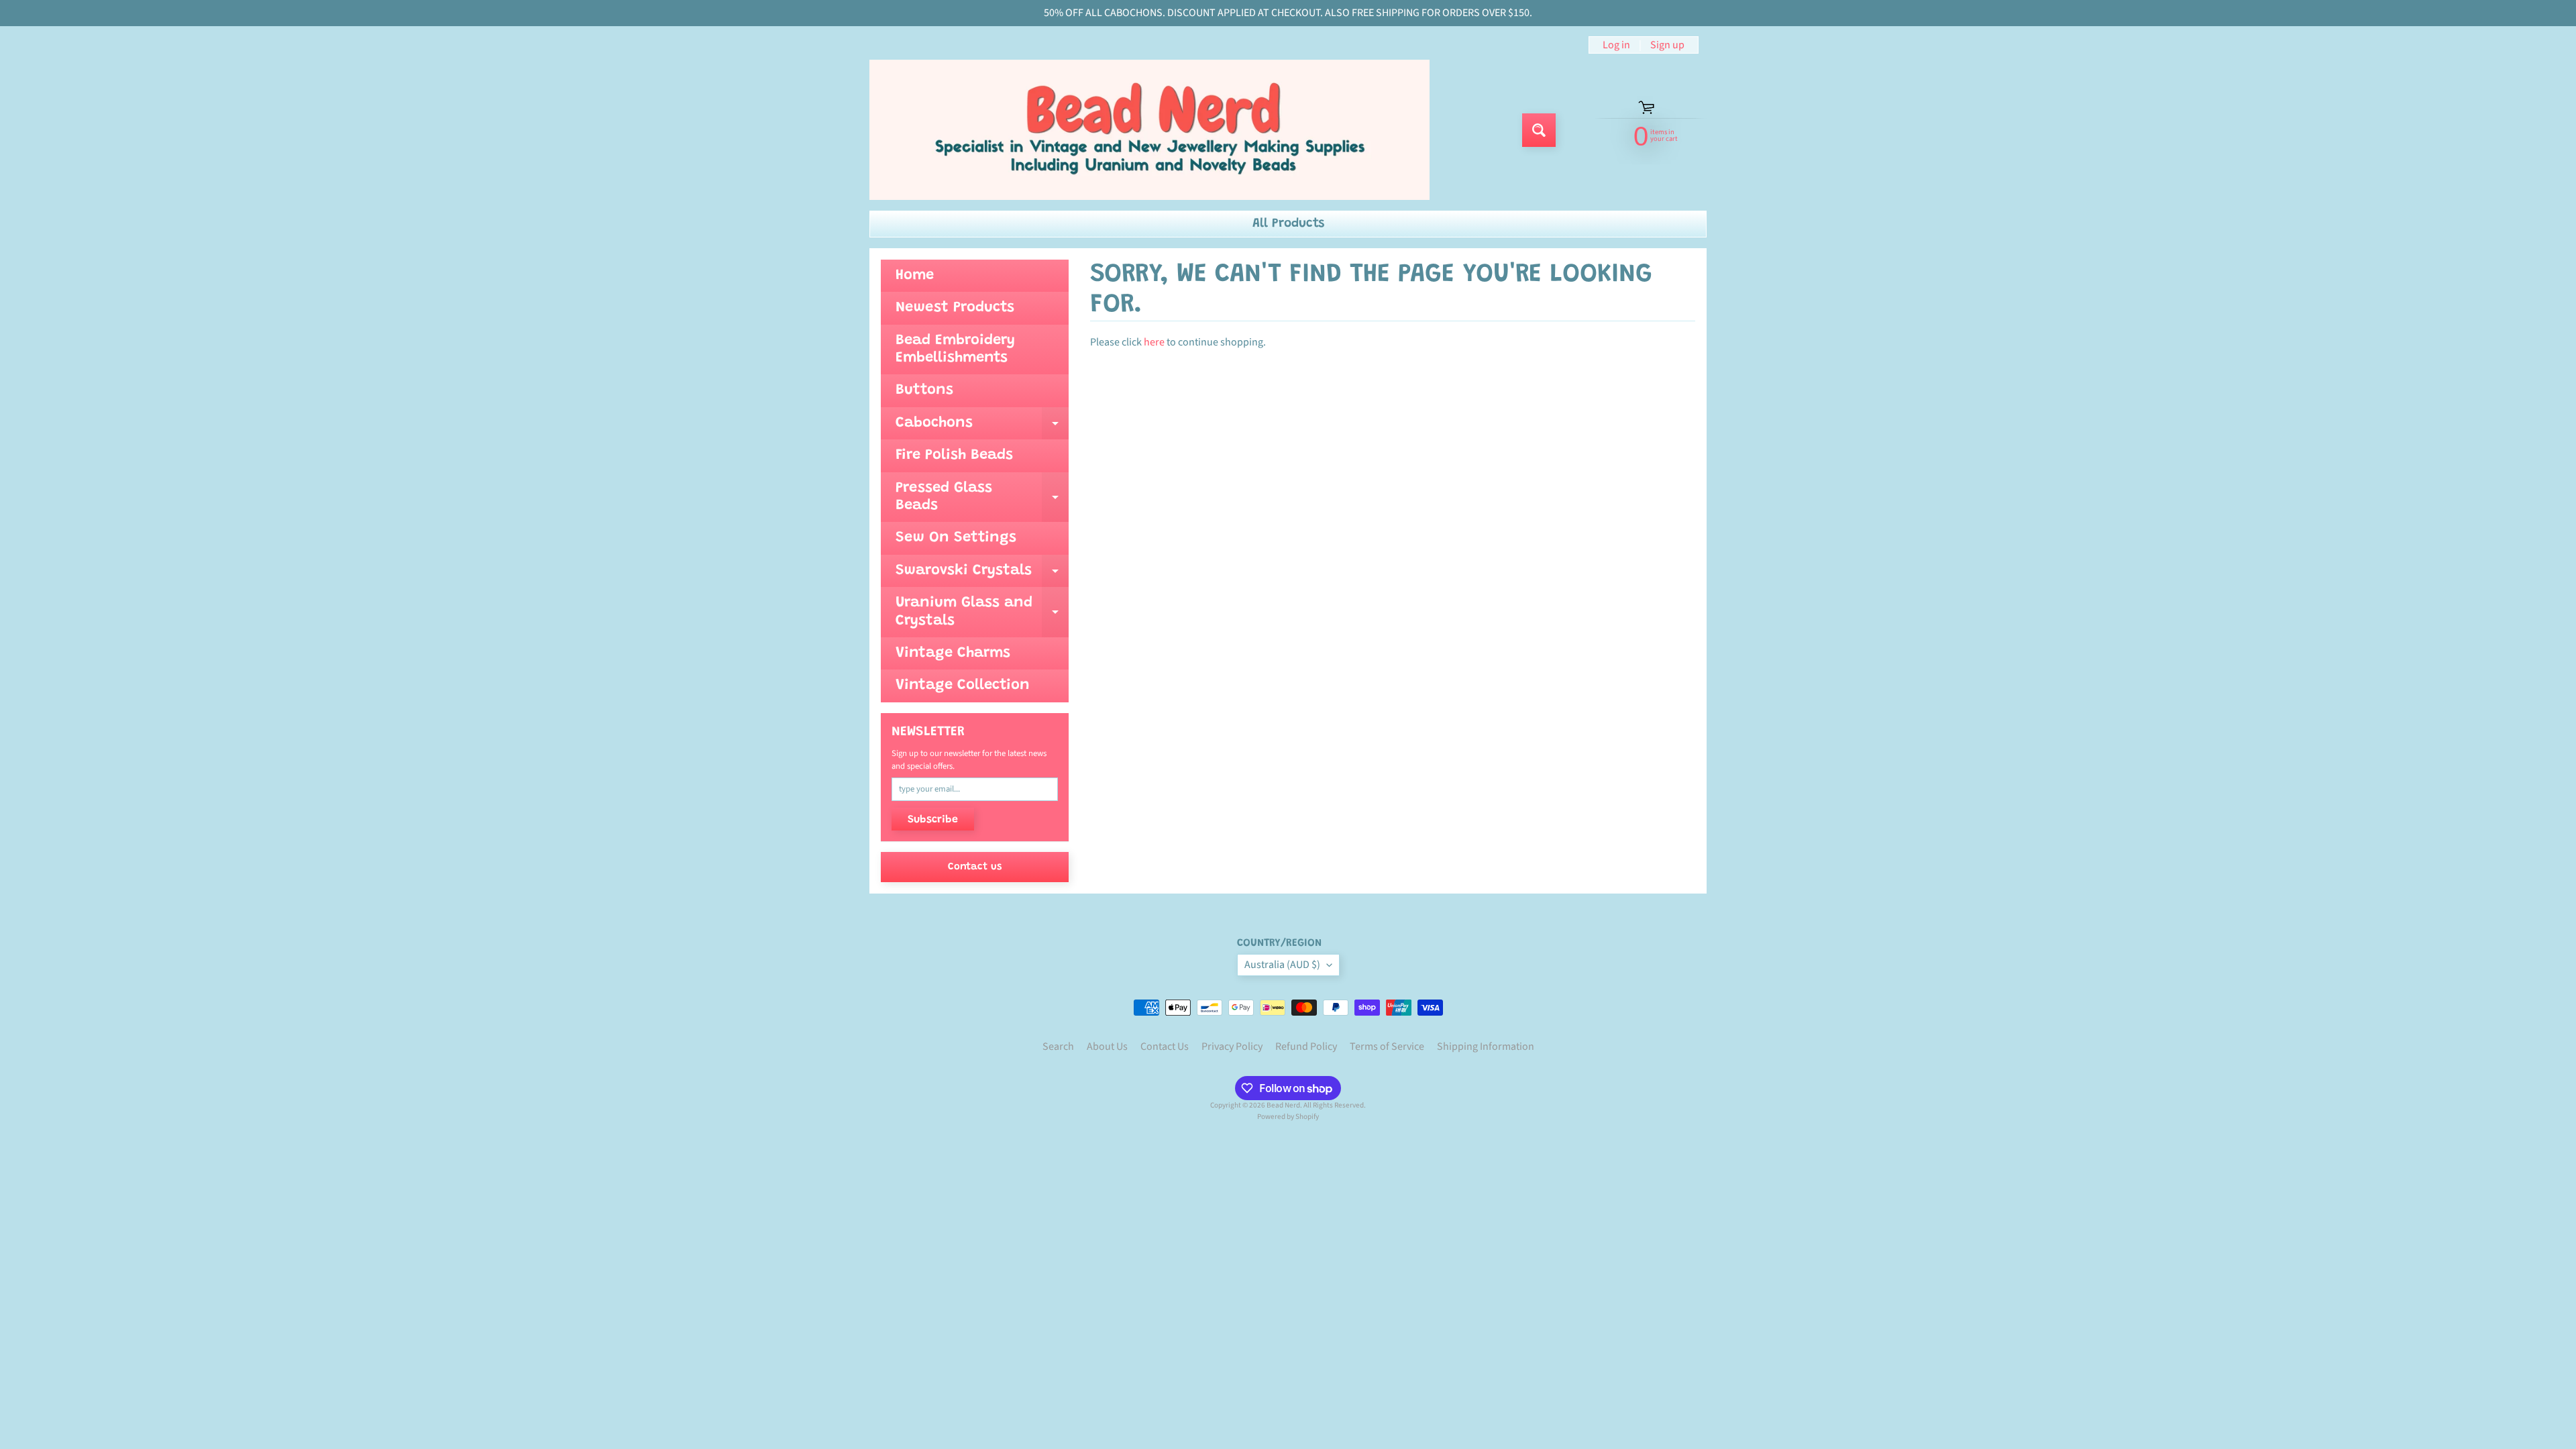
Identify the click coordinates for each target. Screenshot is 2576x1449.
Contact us (975, 867)
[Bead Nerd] (1149, 130)
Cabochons (982, 428)
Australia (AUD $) (1282, 965)
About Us (1107, 1046)
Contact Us (1165, 1046)
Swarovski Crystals (982, 575)
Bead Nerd (1283, 1105)
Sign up (1667, 45)
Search (1058, 1046)
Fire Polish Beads (954, 455)
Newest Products (955, 308)
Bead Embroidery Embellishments (955, 350)
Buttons (924, 390)
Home (915, 276)
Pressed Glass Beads (982, 498)
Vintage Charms (953, 653)
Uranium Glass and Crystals (982, 612)
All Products (1288, 224)
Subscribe (933, 820)
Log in (1616, 45)
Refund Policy (1306, 1046)
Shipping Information (1486, 1046)
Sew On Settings (956, 538)
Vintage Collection (963, 686)
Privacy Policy (1232, 1046)
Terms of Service (1387, 1046)
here (1154, 342)
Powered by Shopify (1288, 1117)
